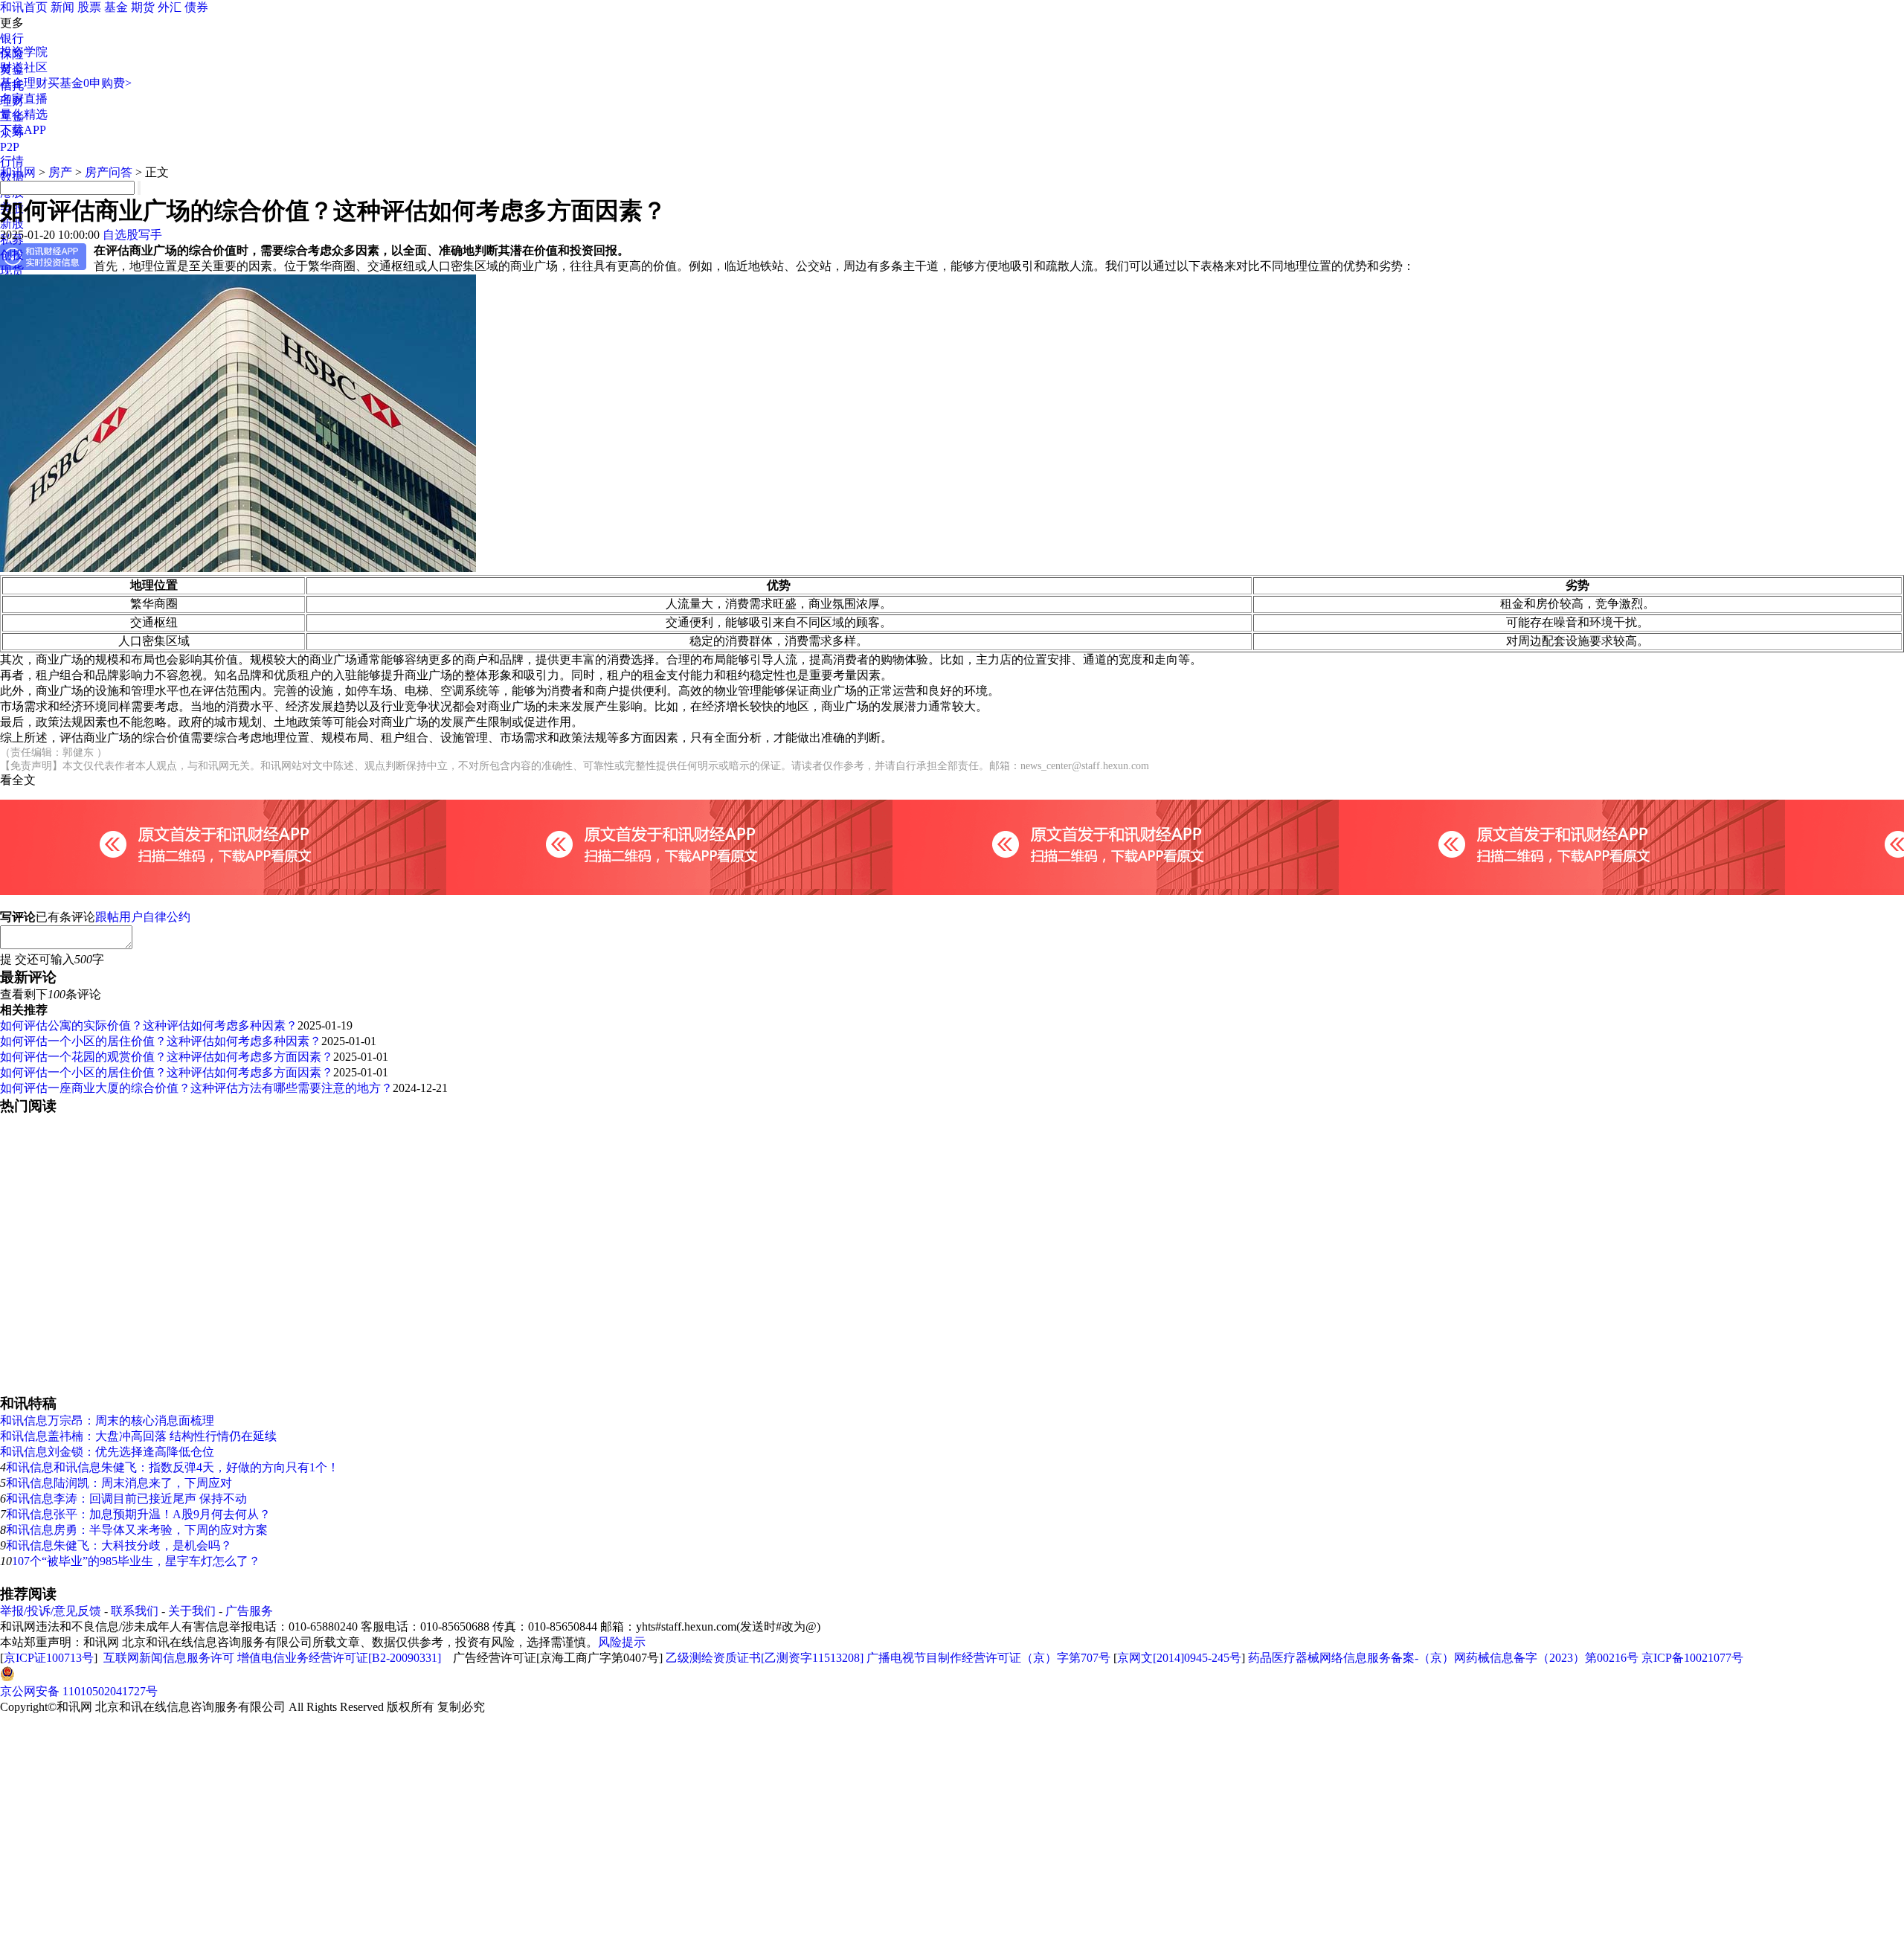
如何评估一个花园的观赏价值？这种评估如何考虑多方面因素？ (167, 1057)
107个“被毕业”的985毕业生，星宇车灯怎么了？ (136, 1561)
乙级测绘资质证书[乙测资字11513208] (765, 1658)
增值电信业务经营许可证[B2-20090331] (339, 1658)
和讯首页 (24, 7)
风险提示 (622, 1642)
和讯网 (18, 172)
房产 (60, 172)
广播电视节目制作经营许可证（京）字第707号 (988, 1658)
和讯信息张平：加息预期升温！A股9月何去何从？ (138, 1514)
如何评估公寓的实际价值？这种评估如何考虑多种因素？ (149, 1025)
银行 (12, 38)
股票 (89, 7)
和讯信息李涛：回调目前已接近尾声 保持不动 (126, 1499)
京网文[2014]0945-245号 (1179, 1658)
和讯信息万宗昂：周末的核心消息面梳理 (107, 1420)
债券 (196, 7)
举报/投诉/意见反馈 (51, 1611)
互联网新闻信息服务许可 (169, 1658)
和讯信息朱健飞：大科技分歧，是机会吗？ (119, 1545)
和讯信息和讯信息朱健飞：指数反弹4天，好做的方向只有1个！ (173, 1467)
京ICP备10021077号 (1692, 1658)
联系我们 (135, 1611)
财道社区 (24, 67)
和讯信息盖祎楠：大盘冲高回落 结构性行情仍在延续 (138, 1436)
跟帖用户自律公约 (143, 917)
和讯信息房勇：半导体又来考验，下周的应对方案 (137, 1530)
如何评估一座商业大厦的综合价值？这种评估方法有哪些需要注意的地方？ (196, 1088)
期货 (143, 7)
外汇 (170, 7)
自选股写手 (132, 235)
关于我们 (192, 1611)
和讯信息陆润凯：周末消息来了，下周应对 (119, 1483)
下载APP (23, 130)
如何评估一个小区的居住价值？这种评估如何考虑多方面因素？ (167, 1072)
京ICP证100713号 (49, 1658)
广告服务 (249, 1611)
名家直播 (24, 99)
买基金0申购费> (90, 83)
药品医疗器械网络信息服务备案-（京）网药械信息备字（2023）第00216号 (1443, 1658)
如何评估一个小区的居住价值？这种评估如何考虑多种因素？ (161, 1041)
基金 (116, 7)
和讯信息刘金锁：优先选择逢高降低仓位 (107, 1452)
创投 (12, 255)
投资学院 (24, 52)
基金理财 (24, 83)
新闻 (62, 7)
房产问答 (109, 172)
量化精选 (24, 114)
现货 (12, 270)
